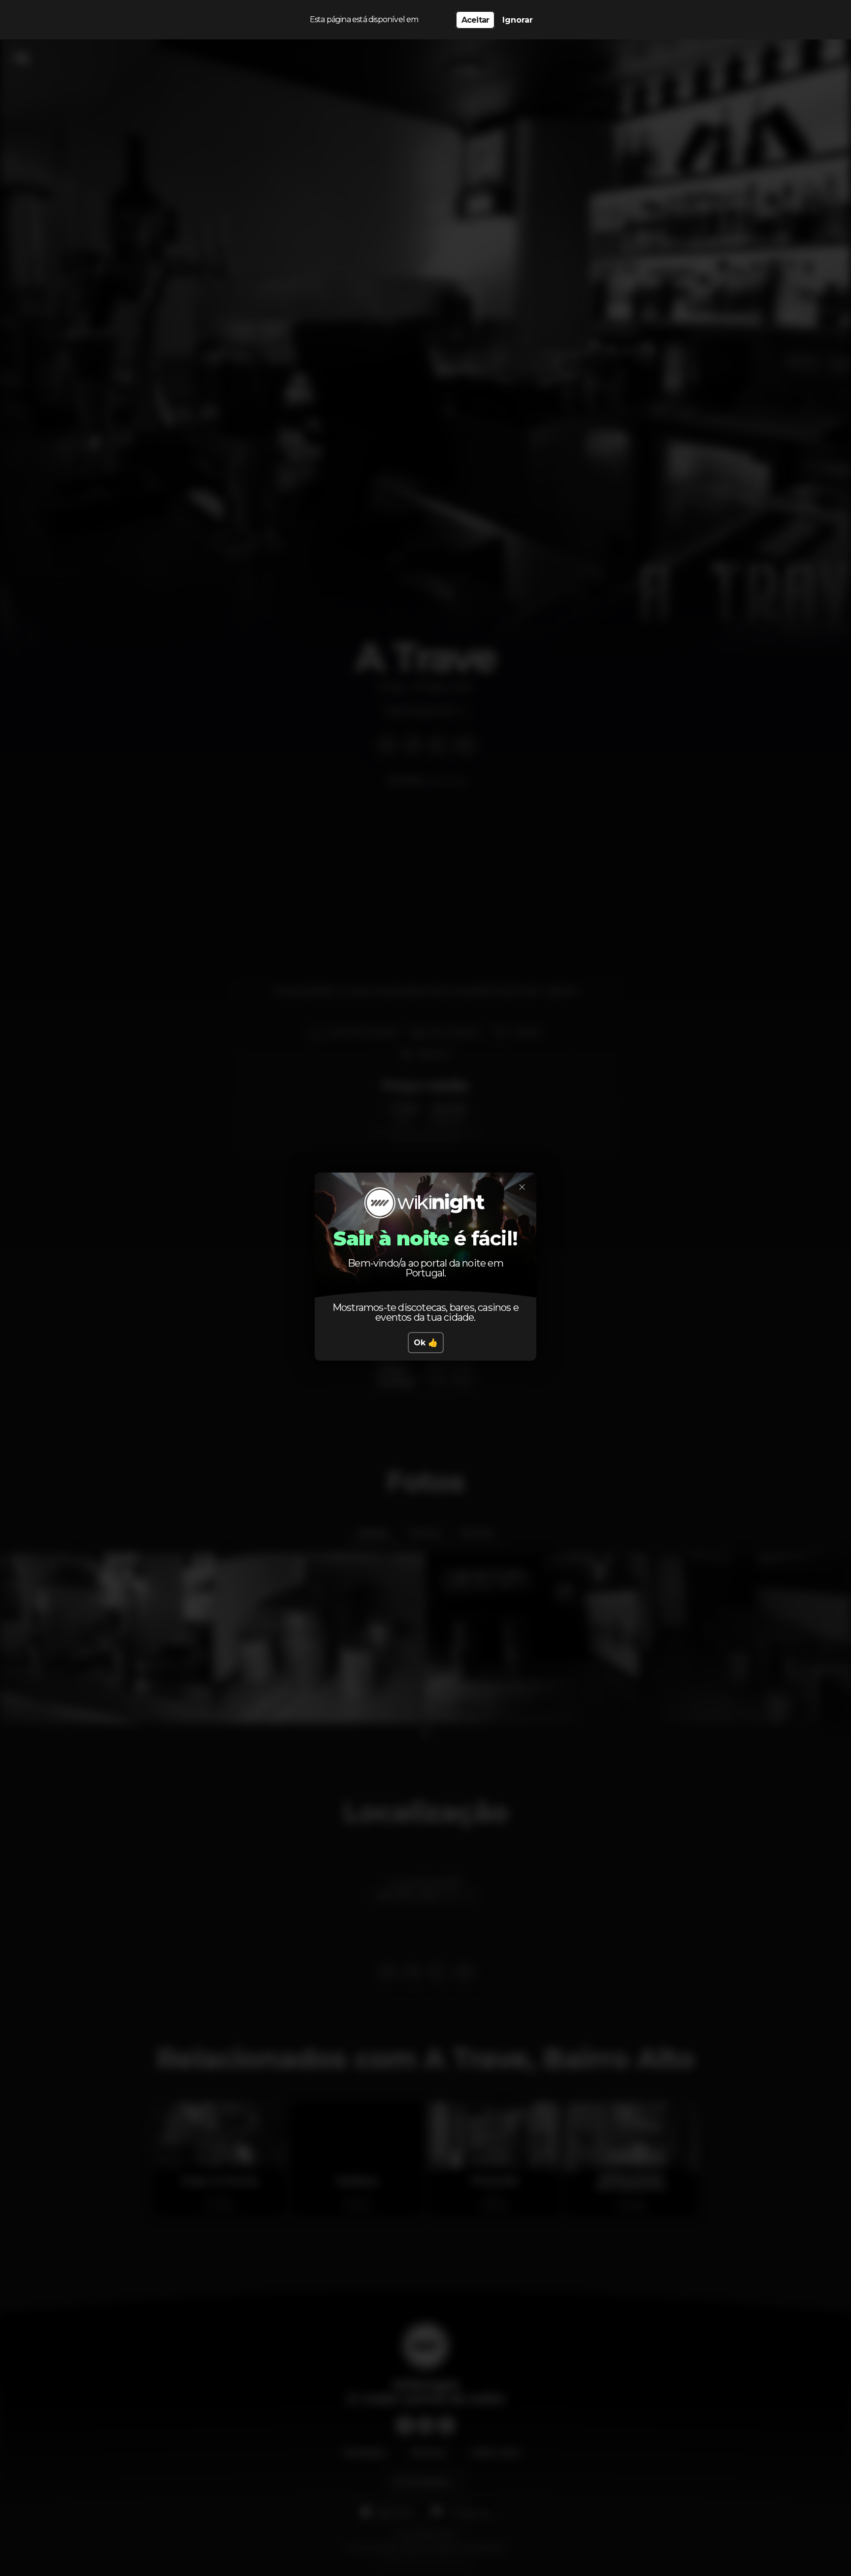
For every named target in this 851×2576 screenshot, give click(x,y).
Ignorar (518, 20)
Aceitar (475, 20)
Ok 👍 (426, 1343)
